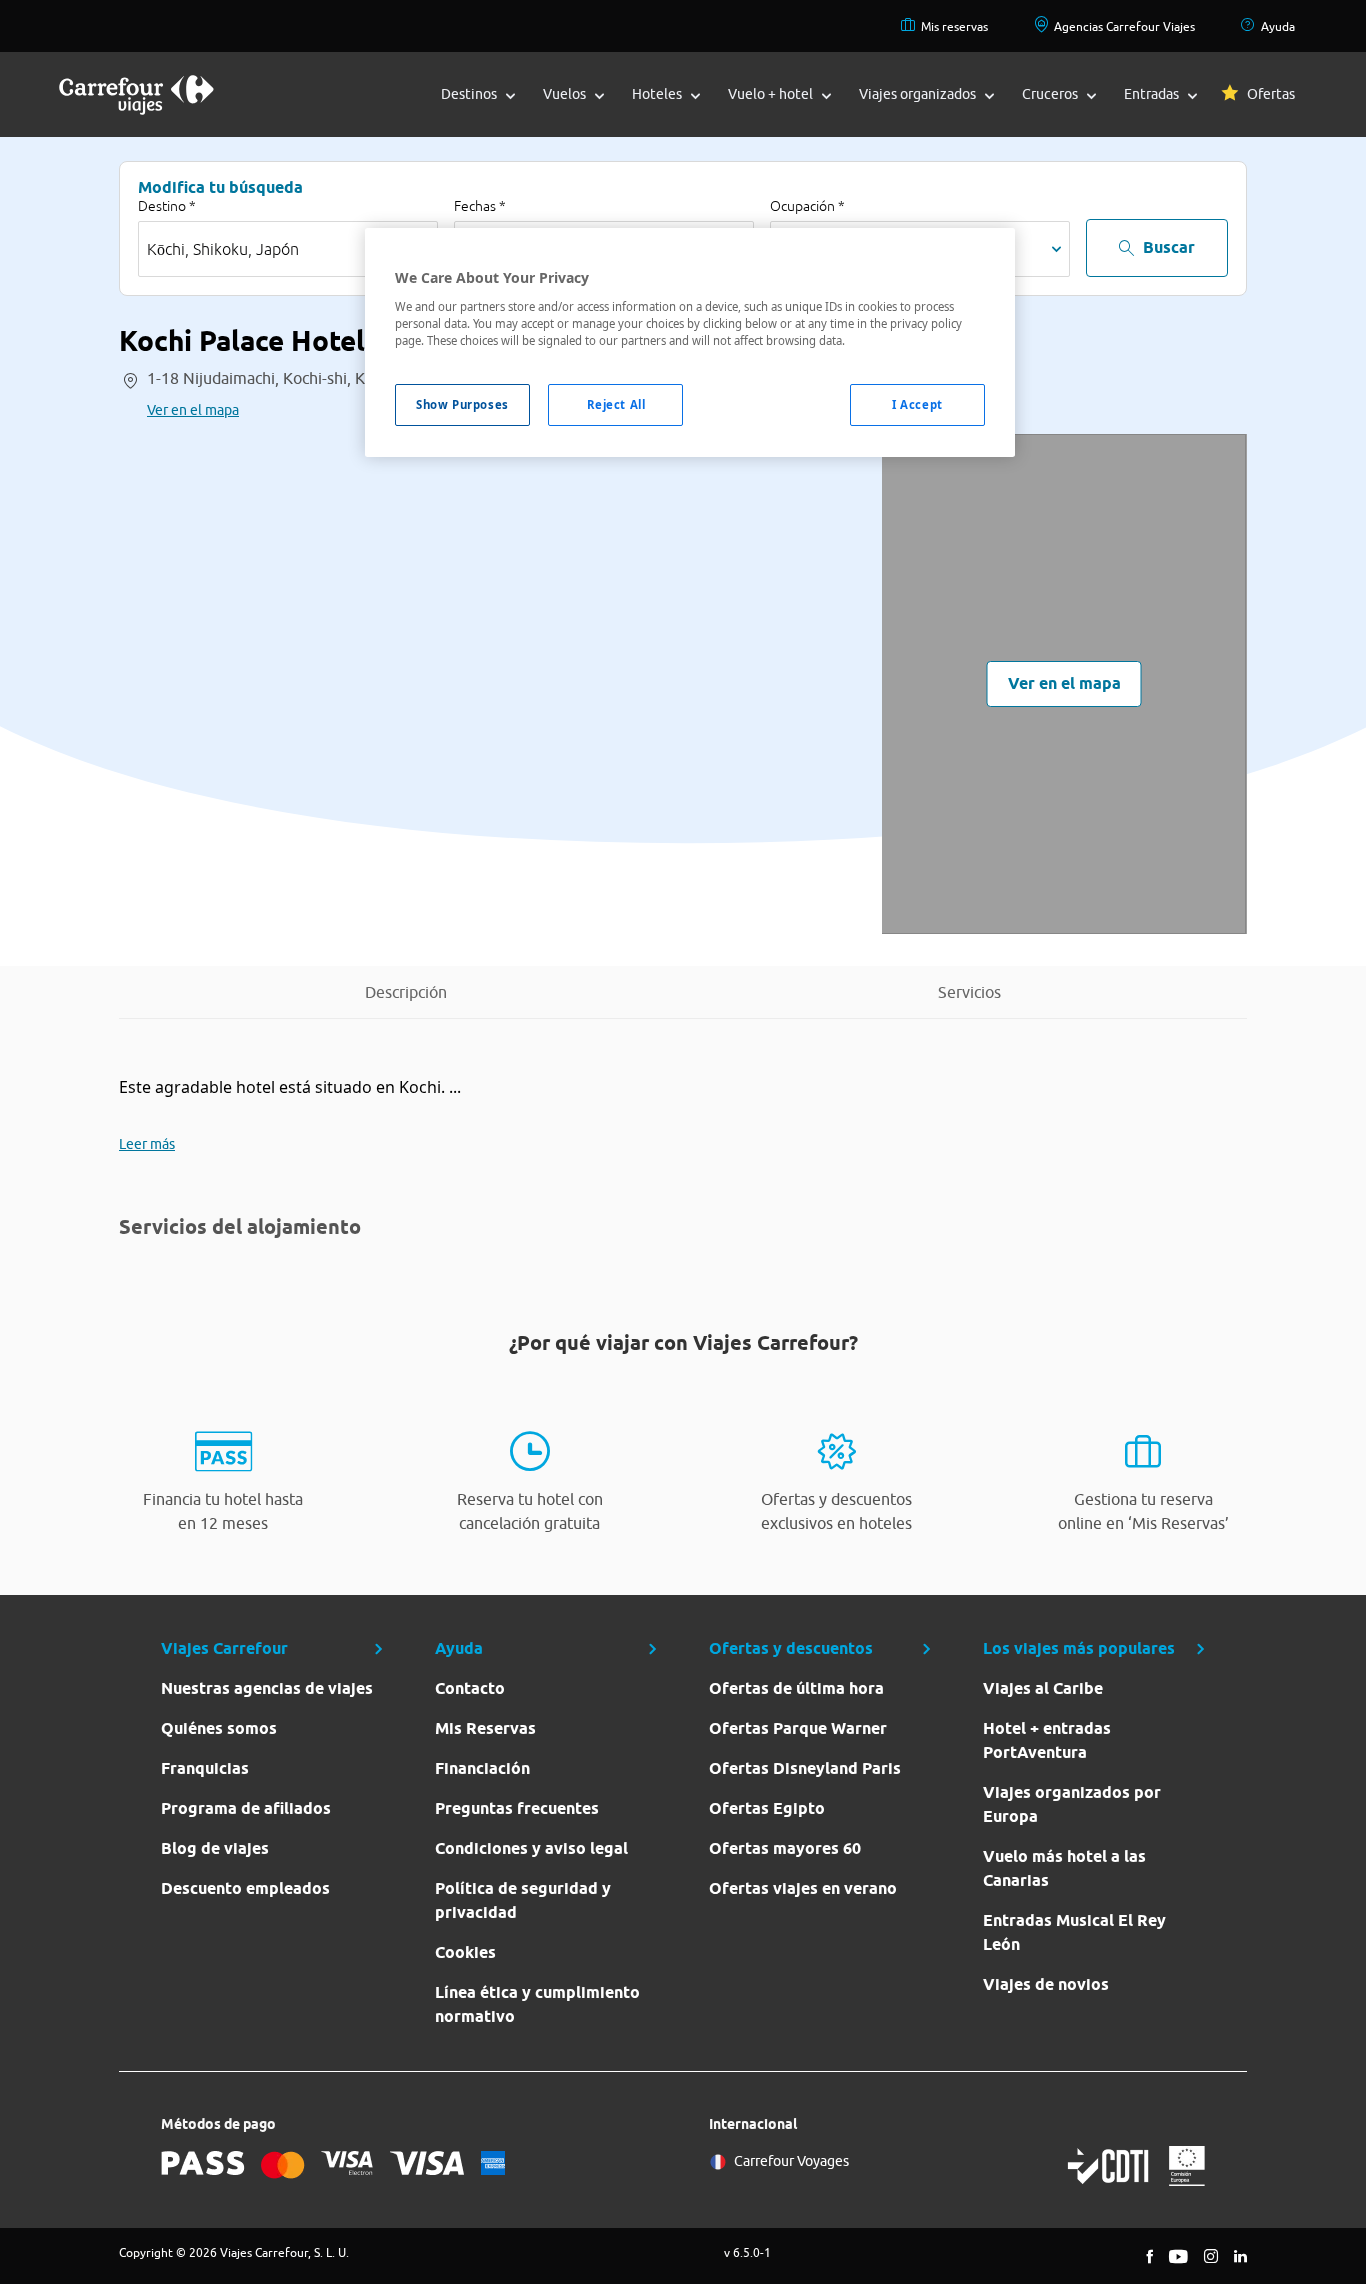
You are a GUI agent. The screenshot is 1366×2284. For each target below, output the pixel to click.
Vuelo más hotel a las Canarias (1064, 1868)
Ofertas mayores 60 (785, 1848)
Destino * (167, 206)
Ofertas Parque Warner (798, 1728)
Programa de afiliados (246, 1808)
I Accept (917, 404)
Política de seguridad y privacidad (523, 1900)
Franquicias (205, 1768)
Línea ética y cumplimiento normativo (537, 2004)
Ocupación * (807, 206)
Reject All (616, 404)
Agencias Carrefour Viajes (1124, 26)
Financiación (482, 1768)
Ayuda (1278, 26)
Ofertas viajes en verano (803, 1888)
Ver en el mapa (193, 410)
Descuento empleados (245, 1888)
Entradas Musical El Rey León (1074, 1932)
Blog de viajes (215, 1848)
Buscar (1169, 247)
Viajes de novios (1046, 1984)
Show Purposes (462, 404)
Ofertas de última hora (796, 1688)
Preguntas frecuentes (517, 1808)
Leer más (147, 1144)
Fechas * (480, 206)
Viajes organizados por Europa (1072, 1804)
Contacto (470, 1688)
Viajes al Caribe (1043, 1688)
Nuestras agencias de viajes (267, 1688)
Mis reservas (954, 26)
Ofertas (1271, 94)
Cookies (465, 1952)
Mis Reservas (485, 1728)
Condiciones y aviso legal (531, 1848)
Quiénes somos (219, 1728)
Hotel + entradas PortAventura (1047, 1740)
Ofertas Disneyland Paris (805, 1768)
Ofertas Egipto (767, 1808)
